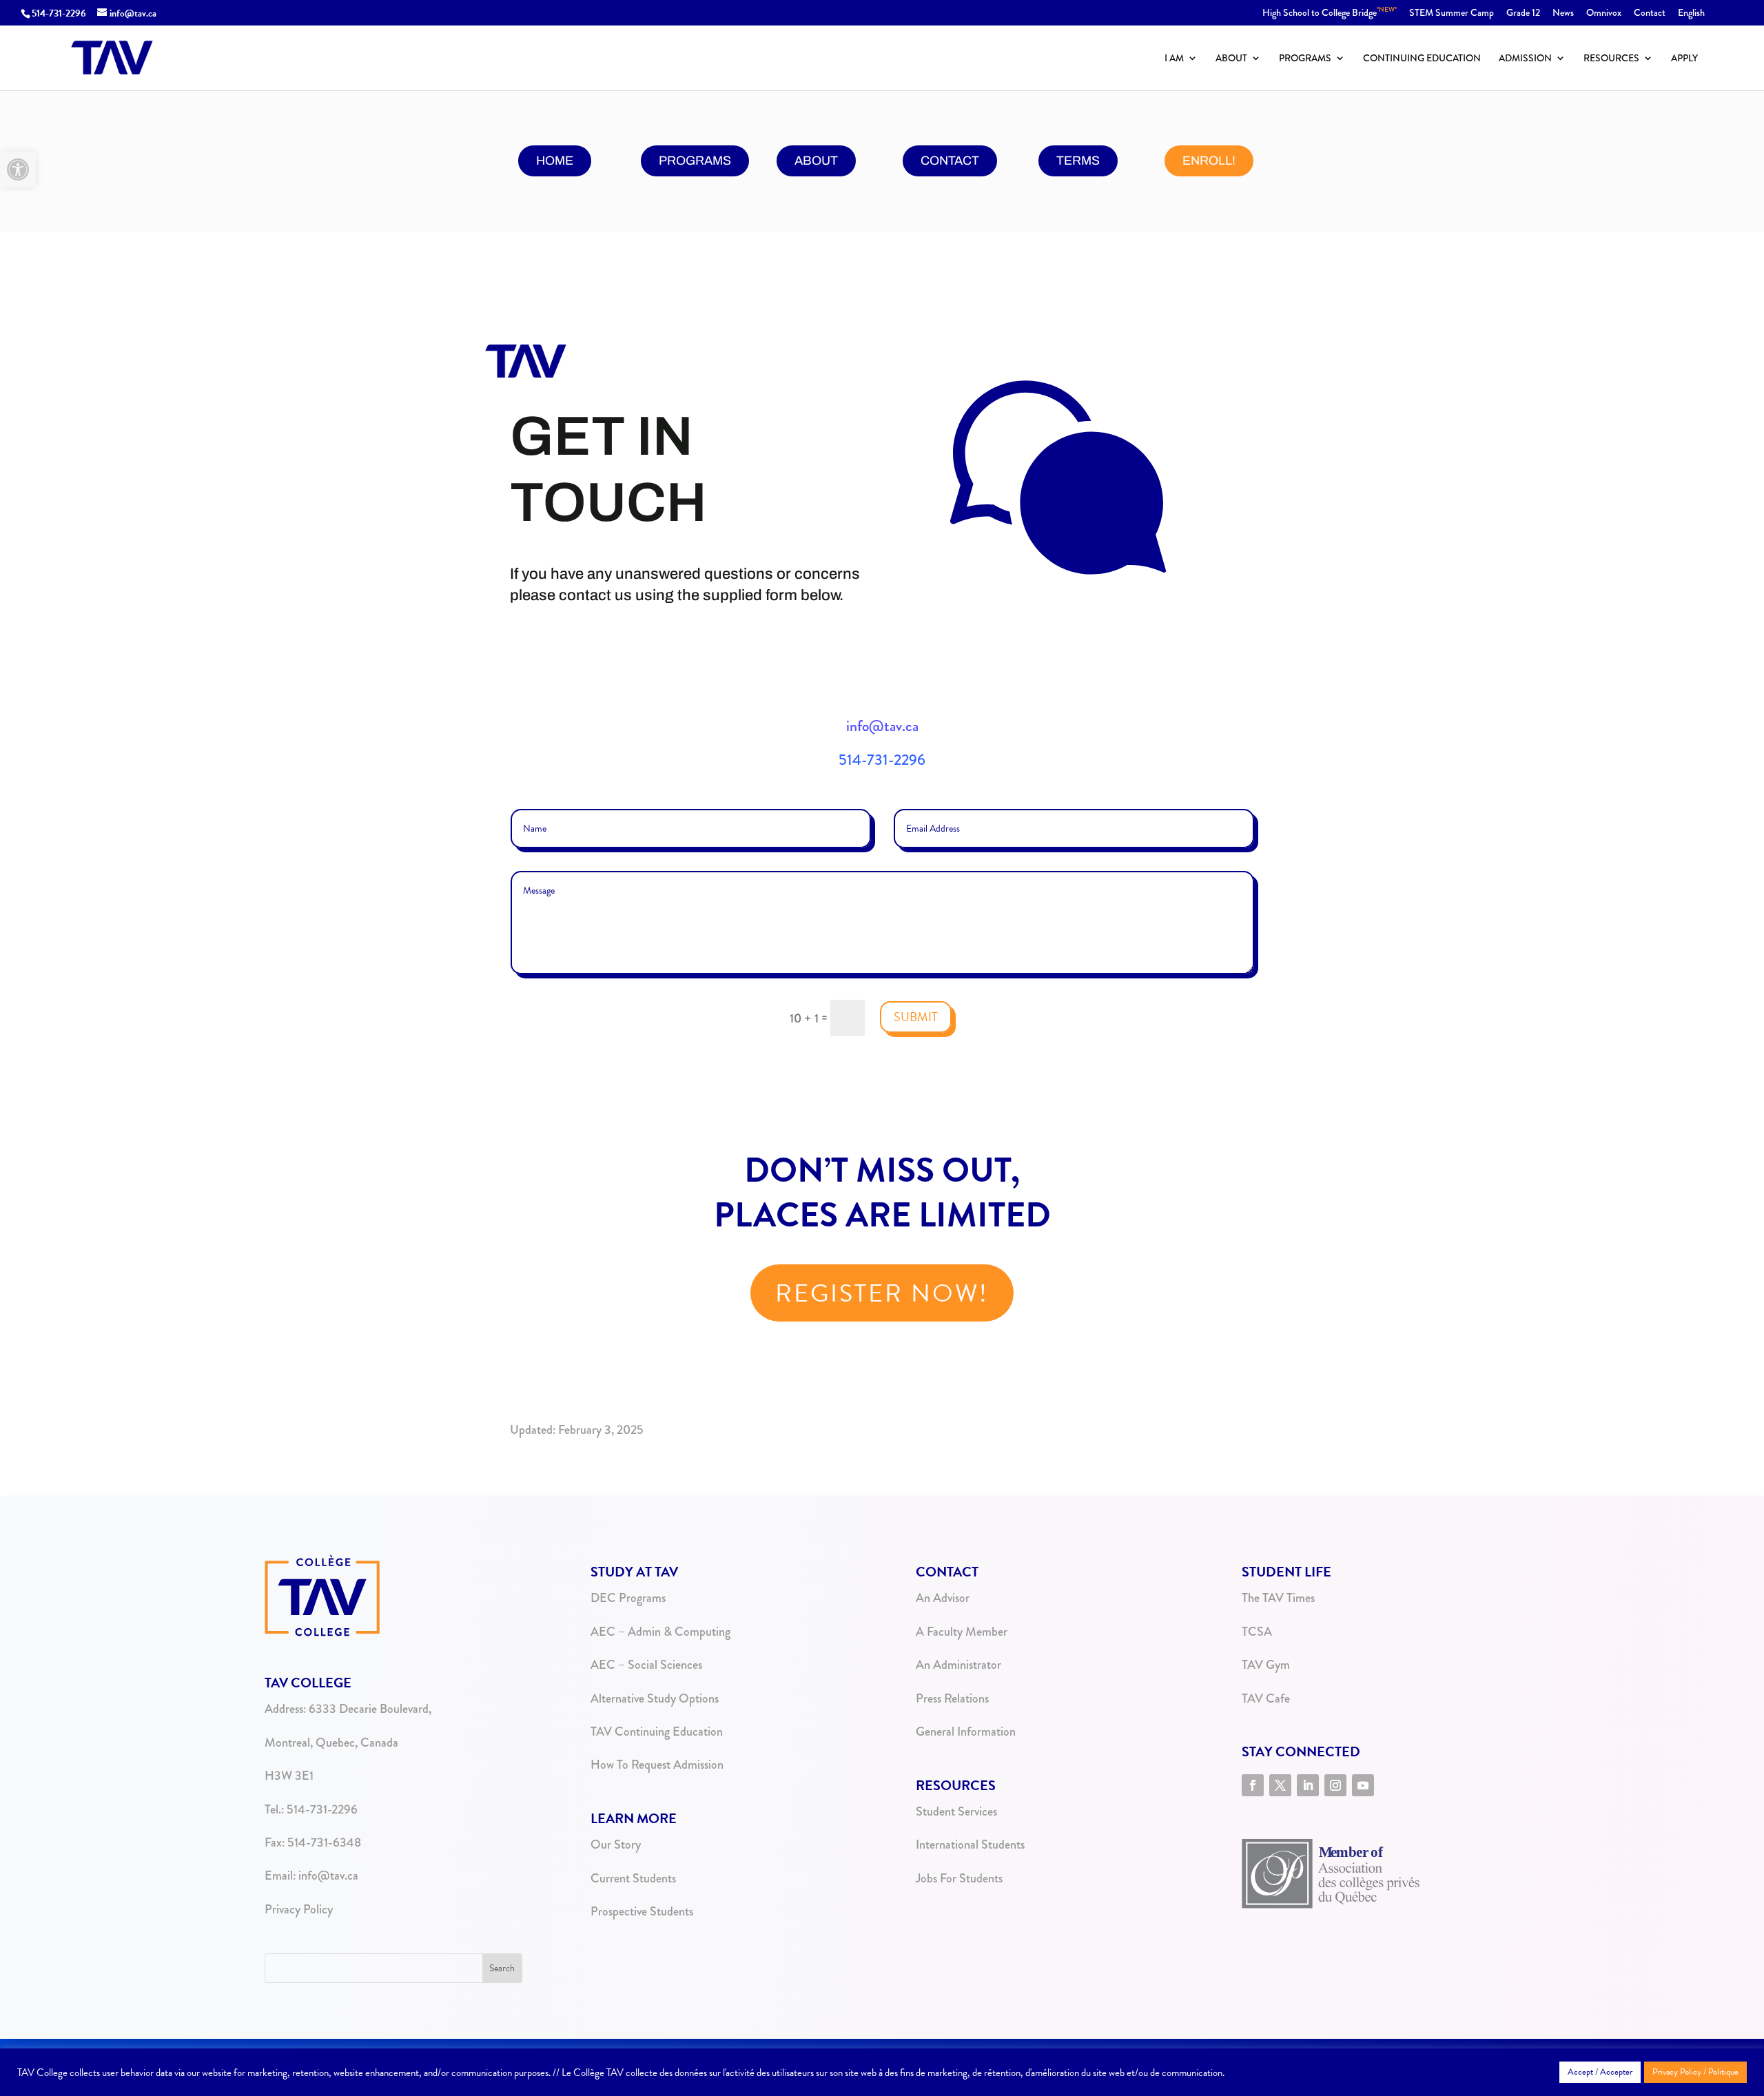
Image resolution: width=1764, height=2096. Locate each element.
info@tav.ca (882, 726)
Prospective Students (642, 1911)
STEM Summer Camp (1452, 13)
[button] (18, 169)
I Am (1174, 59)
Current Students (633, 1878)
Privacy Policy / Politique (1695, 2072)
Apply (1684, 59)
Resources (1611, 59)
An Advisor (943, 1598)
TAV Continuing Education (657, 1732)
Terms (1078, 161)
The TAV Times (1278, 1598)
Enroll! (1209, 161)
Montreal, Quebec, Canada (331, 1743)
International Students (970, 1845)
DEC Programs (628, 1598)
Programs (1305, 59)
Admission (1525, 59)
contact (950, 161)
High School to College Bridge (1330, 13)
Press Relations (952, 1698)
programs (695, 161)
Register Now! (882, 1293)
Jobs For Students (959, 1878)
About (1231, 59)
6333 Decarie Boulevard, (370, 1709)
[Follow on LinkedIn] (1308, 1785)
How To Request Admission (657, 1765)
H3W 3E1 (289, 1776)
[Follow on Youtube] (1363, 1785)
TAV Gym (1266, 1665)
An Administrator (958, 1665)
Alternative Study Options (655, 1698)
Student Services (956, 1811)
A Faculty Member (962, 1632)
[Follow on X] (1280, 1785)
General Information (966, 1732)
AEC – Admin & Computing (660, 1632)
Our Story (616, 1845)
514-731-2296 (59, 13)
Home (555, 161)
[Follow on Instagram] (1335, 1785)
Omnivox (1604, 13)
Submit (916, 1017)
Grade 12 (1523, 13)
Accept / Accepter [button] (1600, 2072)
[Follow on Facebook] (1253, 1785)
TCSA (1257, 1632)
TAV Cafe (1266, 1698)
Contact (1650, 13)
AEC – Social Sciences (646, 1665)
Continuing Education (1422, 59)
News (1563, 13)
